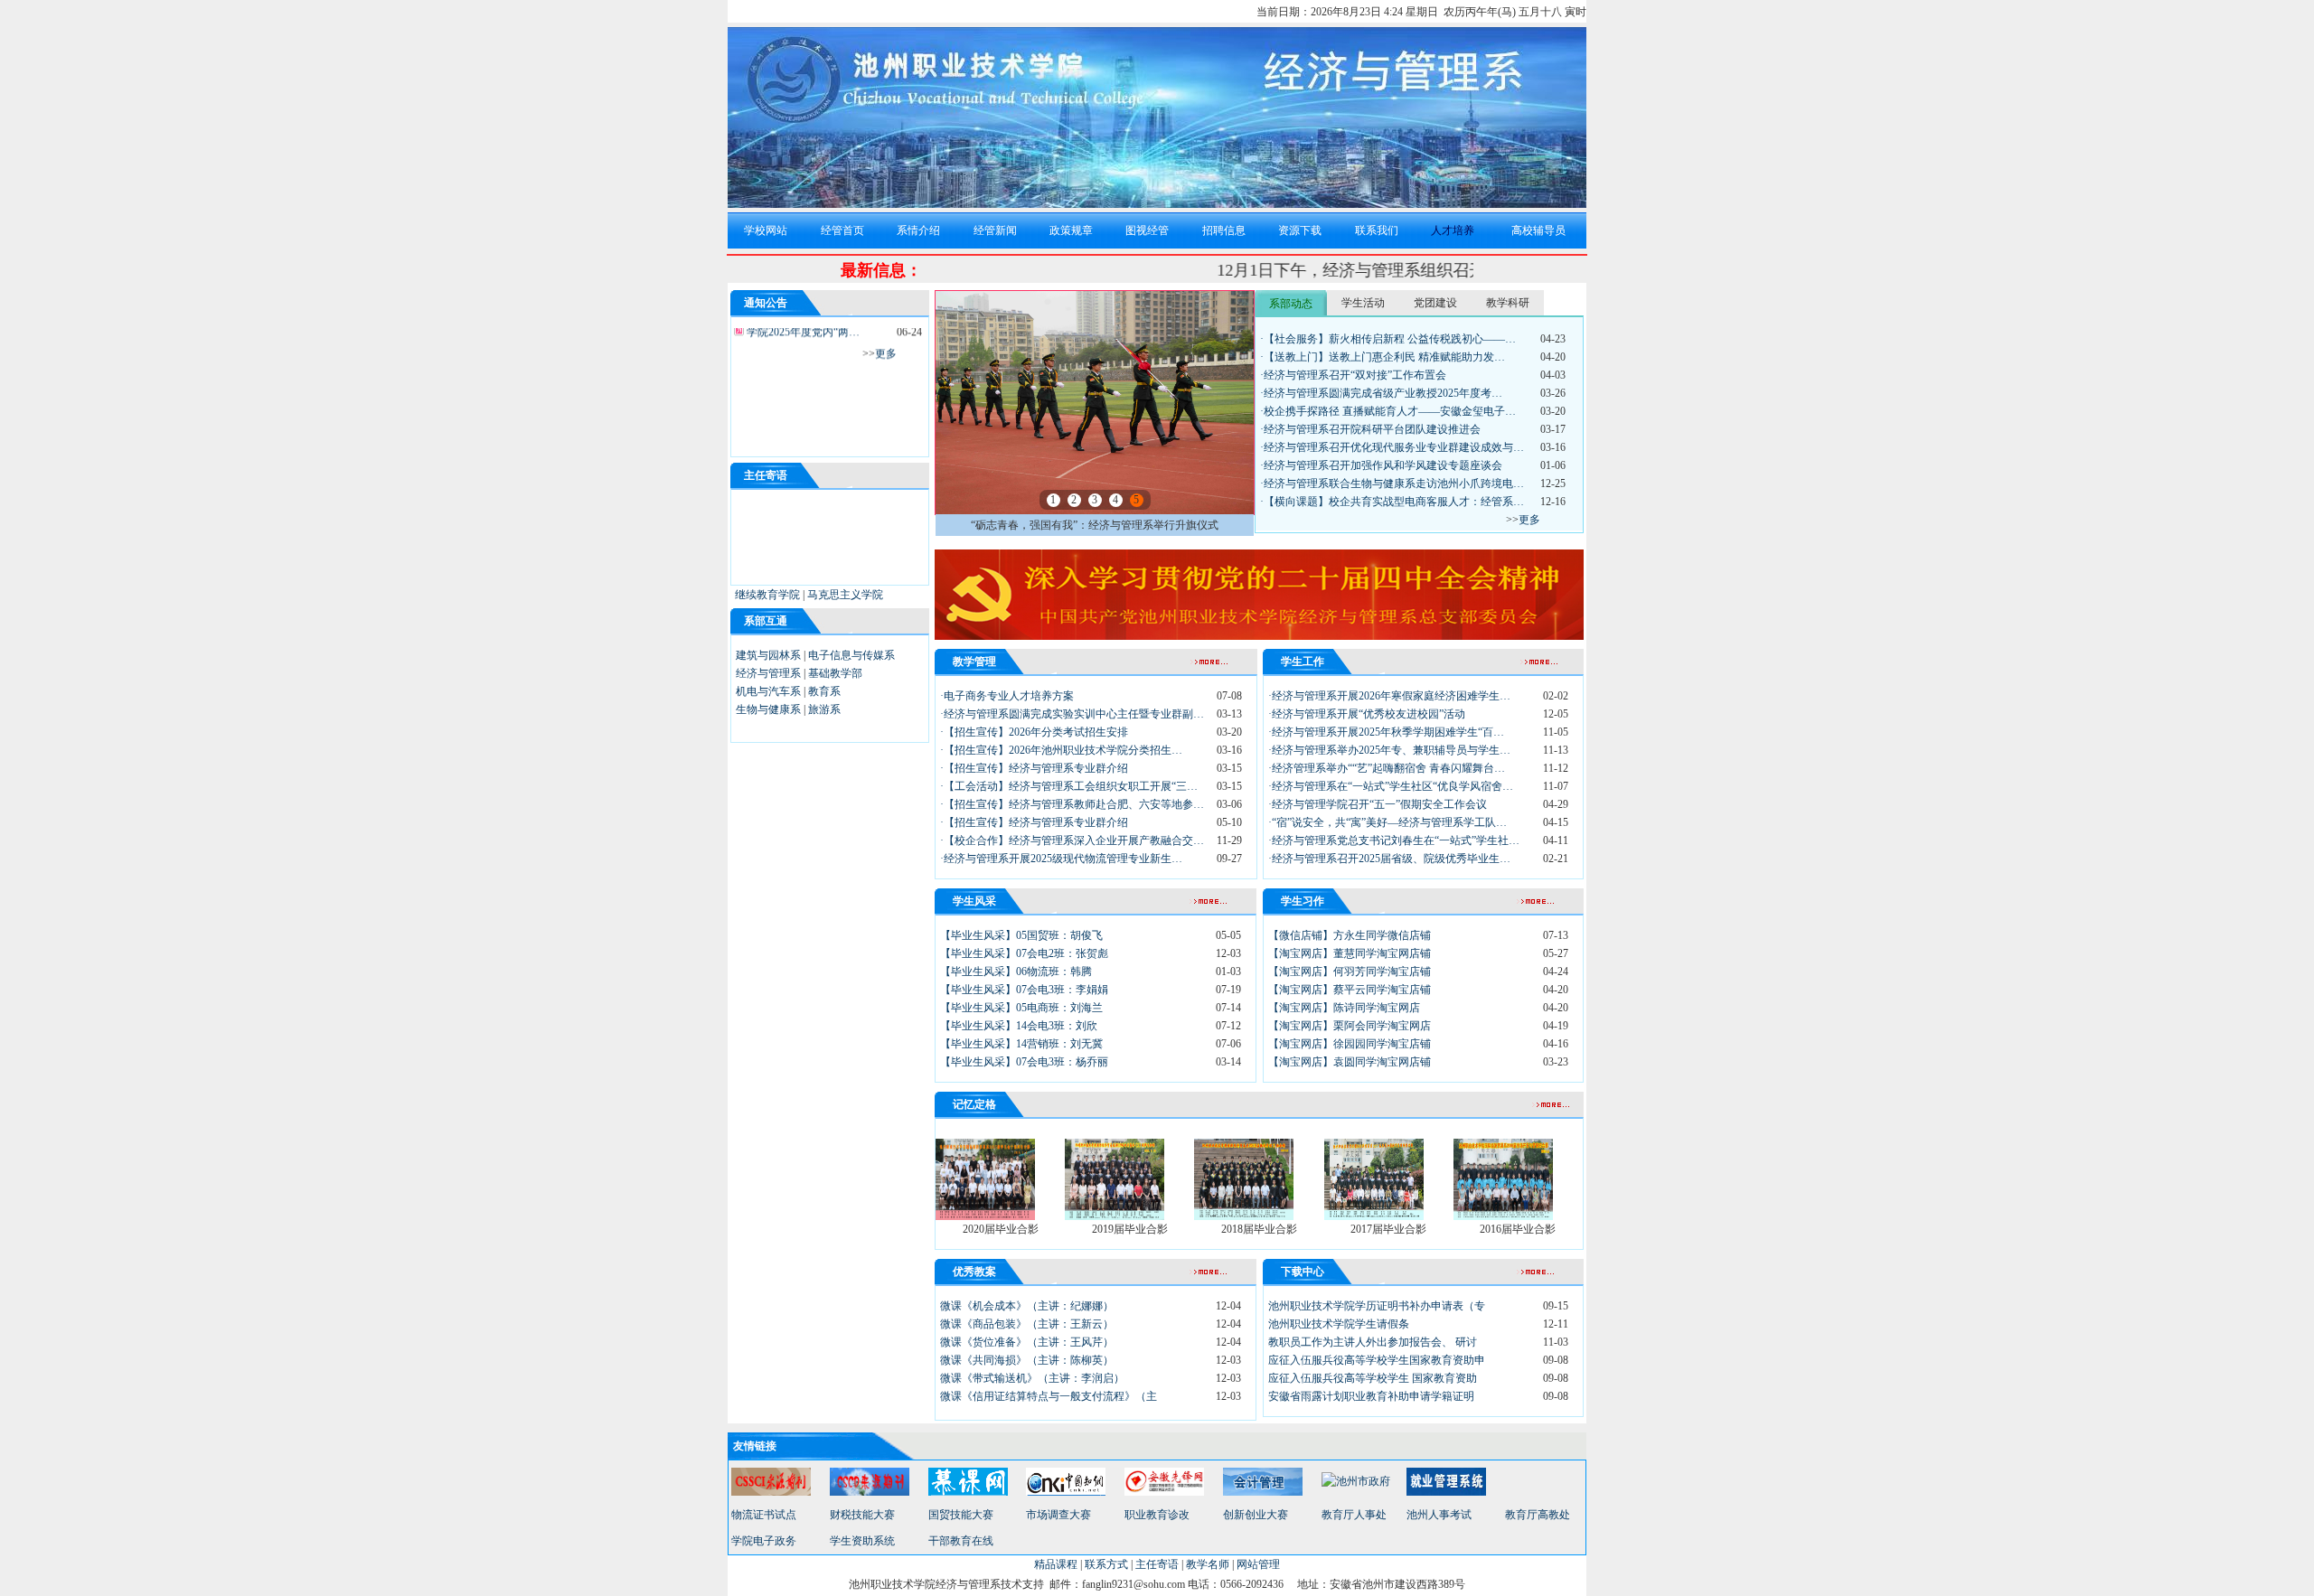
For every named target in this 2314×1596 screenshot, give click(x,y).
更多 (886, 343)
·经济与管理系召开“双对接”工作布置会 (1353, 375)
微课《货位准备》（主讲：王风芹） (1027, 1342)
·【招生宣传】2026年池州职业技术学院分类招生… (1061, 750)
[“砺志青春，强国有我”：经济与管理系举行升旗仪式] (1095, 511)
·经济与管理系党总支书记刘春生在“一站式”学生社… (1394, 840)
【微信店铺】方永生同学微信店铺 (1350, 935)
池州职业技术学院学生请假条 (1339, 1324)
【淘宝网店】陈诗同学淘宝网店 (1344, 1008)
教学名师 (1208, 1564)
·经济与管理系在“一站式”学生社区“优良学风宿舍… (1391, 786)
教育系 (824, 691)
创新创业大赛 (1256, 1515)
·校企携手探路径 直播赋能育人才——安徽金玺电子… (1388, 411)
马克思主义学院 (845, 595)
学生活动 (1363, 303)
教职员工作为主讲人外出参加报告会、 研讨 (1373, 1342)
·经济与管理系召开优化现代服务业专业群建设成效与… (1392, 447)
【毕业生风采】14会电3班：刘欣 (1019, 1026)
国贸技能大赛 (961, 1515)
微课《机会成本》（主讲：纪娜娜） (1027, 1306)
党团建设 (1435, 303)
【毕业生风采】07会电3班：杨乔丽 (1024, 1062)
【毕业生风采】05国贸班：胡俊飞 (1021, 935)
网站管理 (1258, 1564)
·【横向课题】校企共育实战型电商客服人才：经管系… (1392, 502)
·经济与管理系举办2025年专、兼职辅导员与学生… (1389, 750)
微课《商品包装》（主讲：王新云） (1027, 1324)
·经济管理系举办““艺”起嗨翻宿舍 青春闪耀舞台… (1387, 768)
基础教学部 (835, 673)
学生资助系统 (862, 1541)
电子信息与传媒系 (851, 655)
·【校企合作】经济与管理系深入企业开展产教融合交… (1072, 840)
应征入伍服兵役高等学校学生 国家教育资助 (1373, 1378)
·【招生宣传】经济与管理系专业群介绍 (1034, 768)
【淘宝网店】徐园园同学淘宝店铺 (1350, 1044)
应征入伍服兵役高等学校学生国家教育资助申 (1377, 1360)
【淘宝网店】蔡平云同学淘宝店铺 (1350, 990)
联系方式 (1106, 1564)
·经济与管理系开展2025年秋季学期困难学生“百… (1386, 732)
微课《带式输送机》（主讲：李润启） (1032, 1378)
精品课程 (1056, 1564)
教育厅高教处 (1538, 1515)
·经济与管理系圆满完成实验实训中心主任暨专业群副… (1072, 714)
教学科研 (1508, 303)
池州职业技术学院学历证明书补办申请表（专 (1377, 1306)
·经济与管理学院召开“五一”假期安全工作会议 (1378, 804)
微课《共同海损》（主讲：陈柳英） (1027, 1360)
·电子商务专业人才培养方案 (1007, 696)
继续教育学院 (767, 595)
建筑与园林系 (768, 655)
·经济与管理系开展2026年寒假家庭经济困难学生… (1389, 696)
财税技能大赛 (862, 1515)
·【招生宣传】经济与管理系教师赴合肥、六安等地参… (1072, 804)
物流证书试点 (764, 1515)
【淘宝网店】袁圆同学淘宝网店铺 (1350, 1062)
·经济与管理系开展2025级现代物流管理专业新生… (1061, 859)
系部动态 (1291, 304)
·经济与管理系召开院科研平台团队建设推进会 (1370, 429)
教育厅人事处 (1354, 1515)
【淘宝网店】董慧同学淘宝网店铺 (1350, 953)
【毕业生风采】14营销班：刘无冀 (1021, 1044)
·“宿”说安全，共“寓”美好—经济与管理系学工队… (1387, 822)
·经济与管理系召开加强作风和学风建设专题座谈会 (1381, 465)
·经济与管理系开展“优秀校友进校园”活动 (1367, 714)
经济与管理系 (768, 673)
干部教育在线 (961, 1541)
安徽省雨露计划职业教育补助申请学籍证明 (1371, 1396)
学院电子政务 (764, 1541)
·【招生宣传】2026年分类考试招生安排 (1034, 732)
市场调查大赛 (1058, 1515)
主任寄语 (1157, 1564)
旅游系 (824, 709)
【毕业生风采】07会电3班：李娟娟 (1024, 990)
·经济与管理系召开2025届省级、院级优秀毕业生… (1389, 859)
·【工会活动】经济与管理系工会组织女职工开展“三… (1069, 786)
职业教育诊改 (1157, 1515)
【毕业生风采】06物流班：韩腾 (1016, 972)
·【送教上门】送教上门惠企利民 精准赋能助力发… (1383, 357)
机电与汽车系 (768, 691)
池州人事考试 (1439, 1515)
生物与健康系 (768, 709)
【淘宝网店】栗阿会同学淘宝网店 (1350, 1026)
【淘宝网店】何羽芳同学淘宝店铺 (1350, 972)
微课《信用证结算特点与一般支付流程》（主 (1049, 1396)
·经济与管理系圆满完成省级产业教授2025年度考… (1381, 393)
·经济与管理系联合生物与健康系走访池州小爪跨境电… (1392, 483)
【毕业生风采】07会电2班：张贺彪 (1024, 953)
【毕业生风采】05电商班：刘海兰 (1021, 1008)
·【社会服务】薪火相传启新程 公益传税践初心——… (1388, 339)
